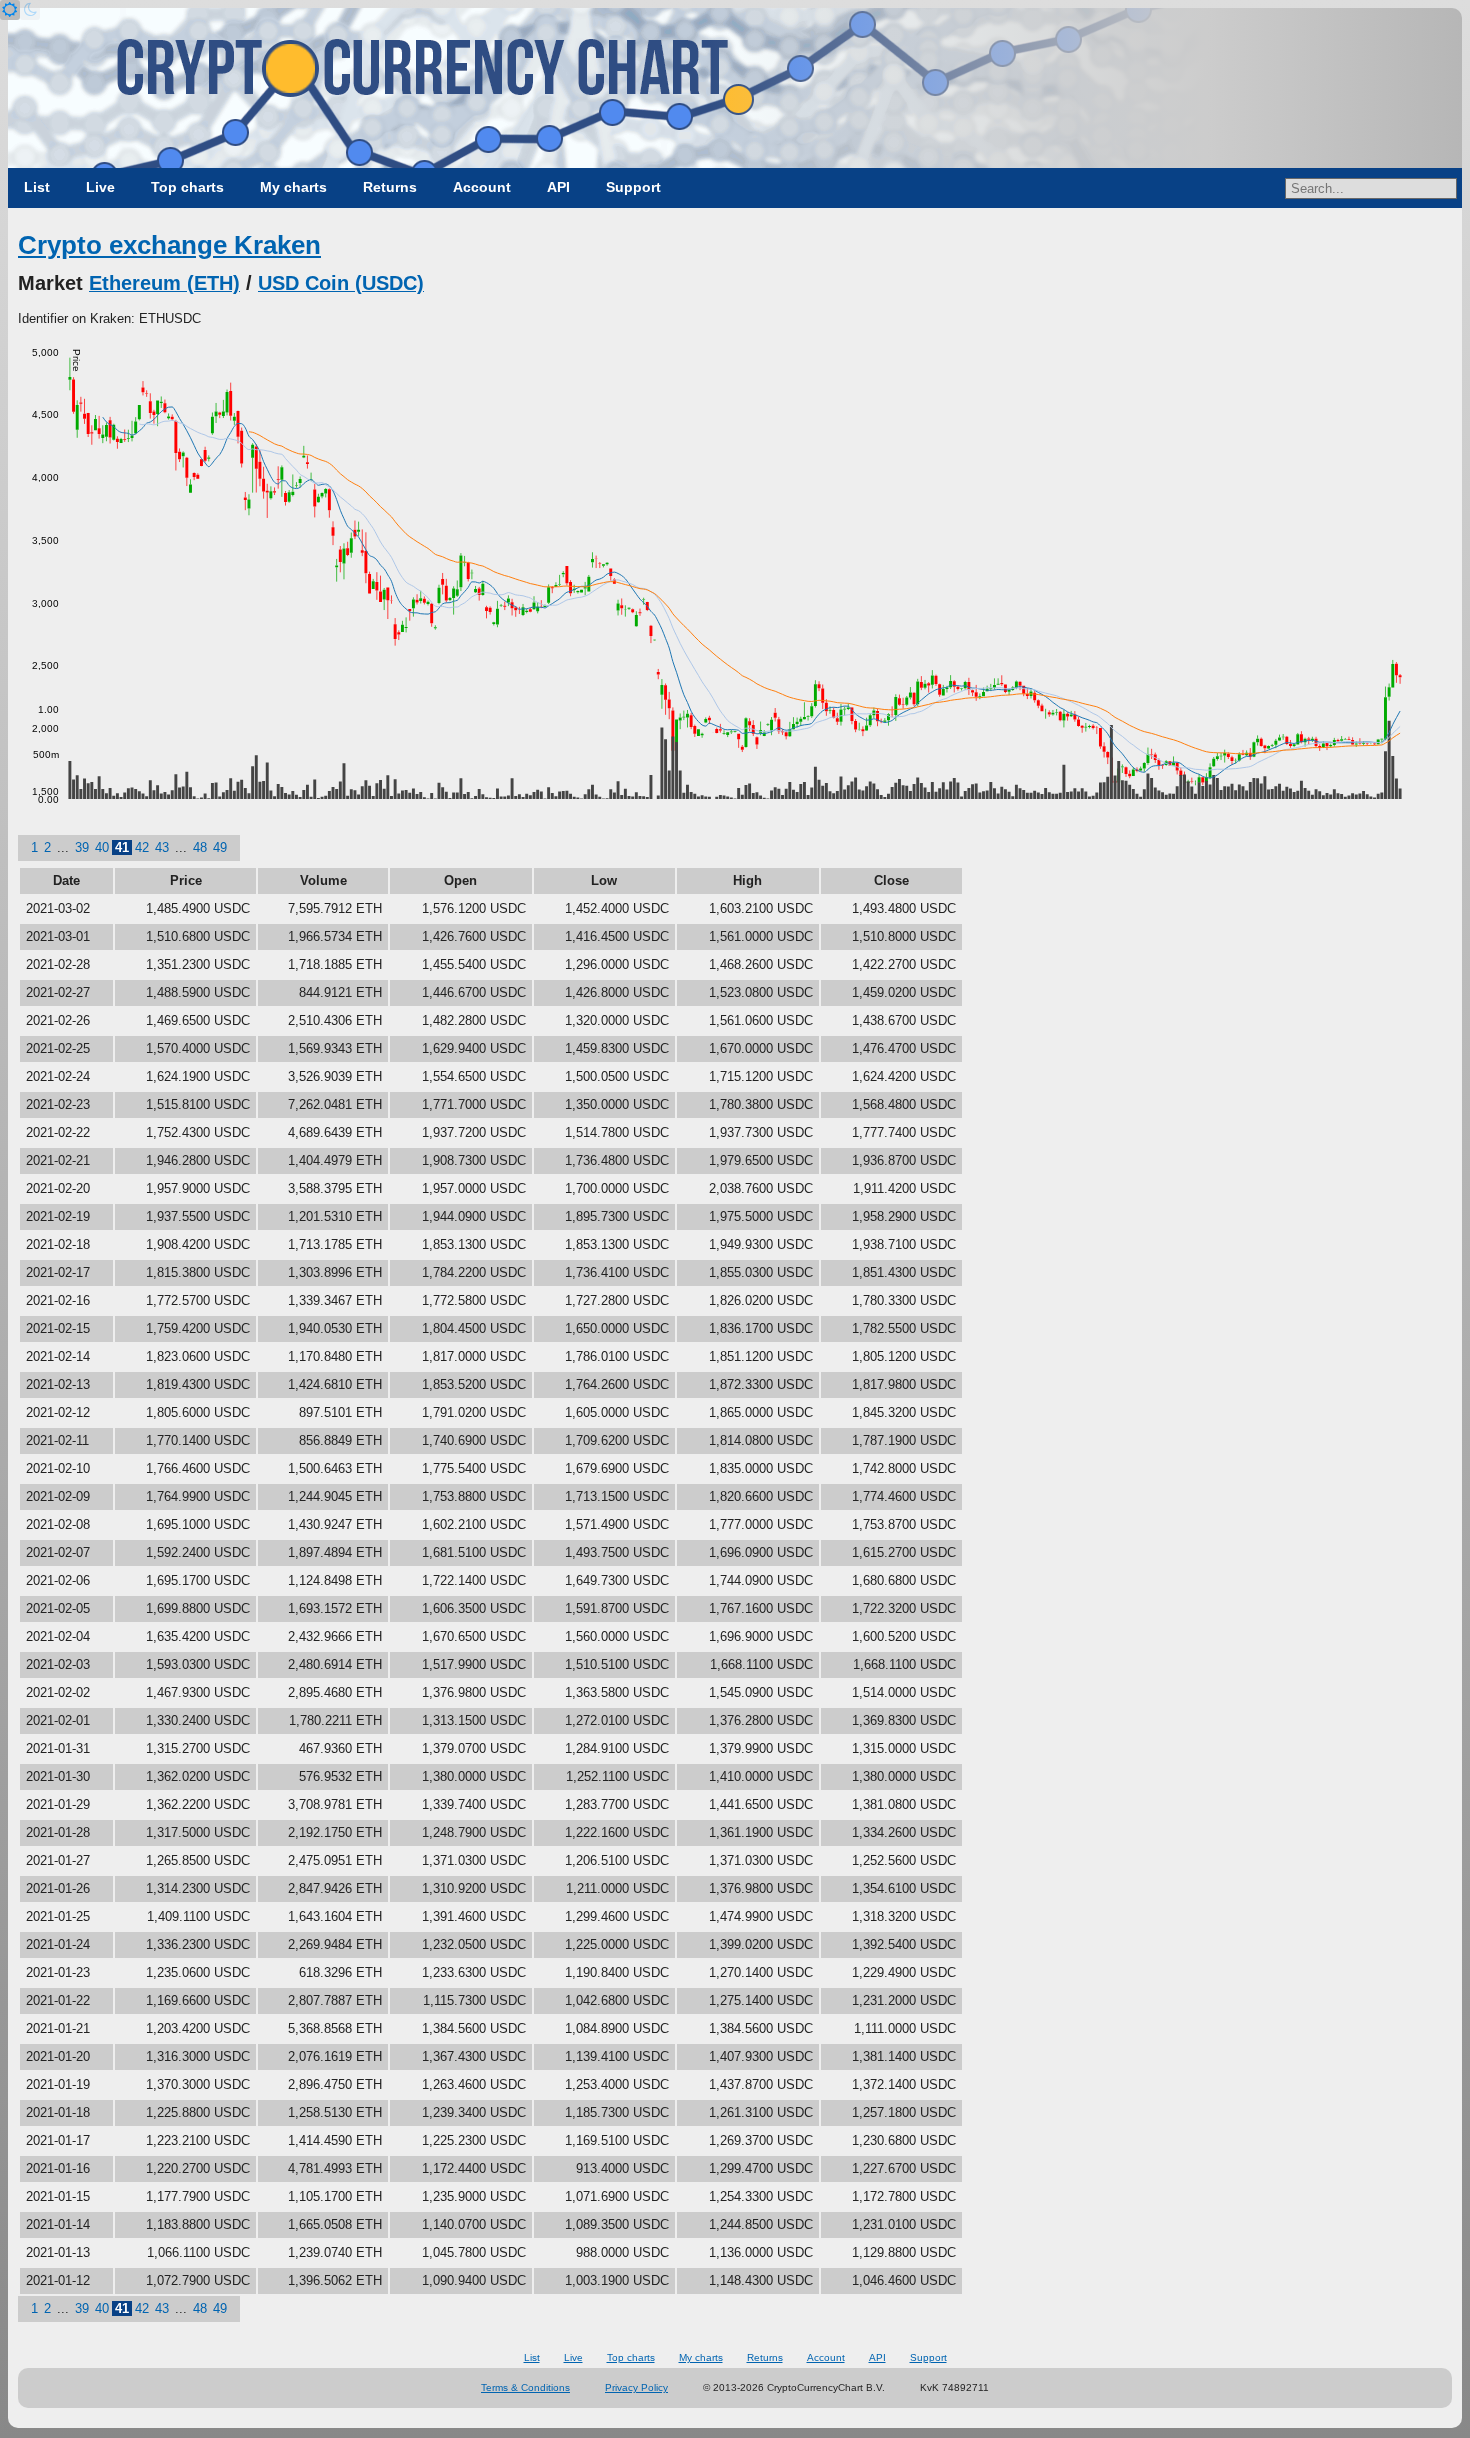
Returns (390, 187)
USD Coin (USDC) (341, 283)
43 (162, 847)
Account (482, 187)
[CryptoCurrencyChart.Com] (735, 88)
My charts (293, 187)
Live (100, 187)
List (37, 187)
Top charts (187, 187)
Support (633, 187)
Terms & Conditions (525, 2387)
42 (142, 847)
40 (102, 847)
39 (82, 847)
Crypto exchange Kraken (169, 245)
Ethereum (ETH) (164, 283)
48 (200, 847)
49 (220, 847)
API (558, 187)
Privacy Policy (636, 2387)
